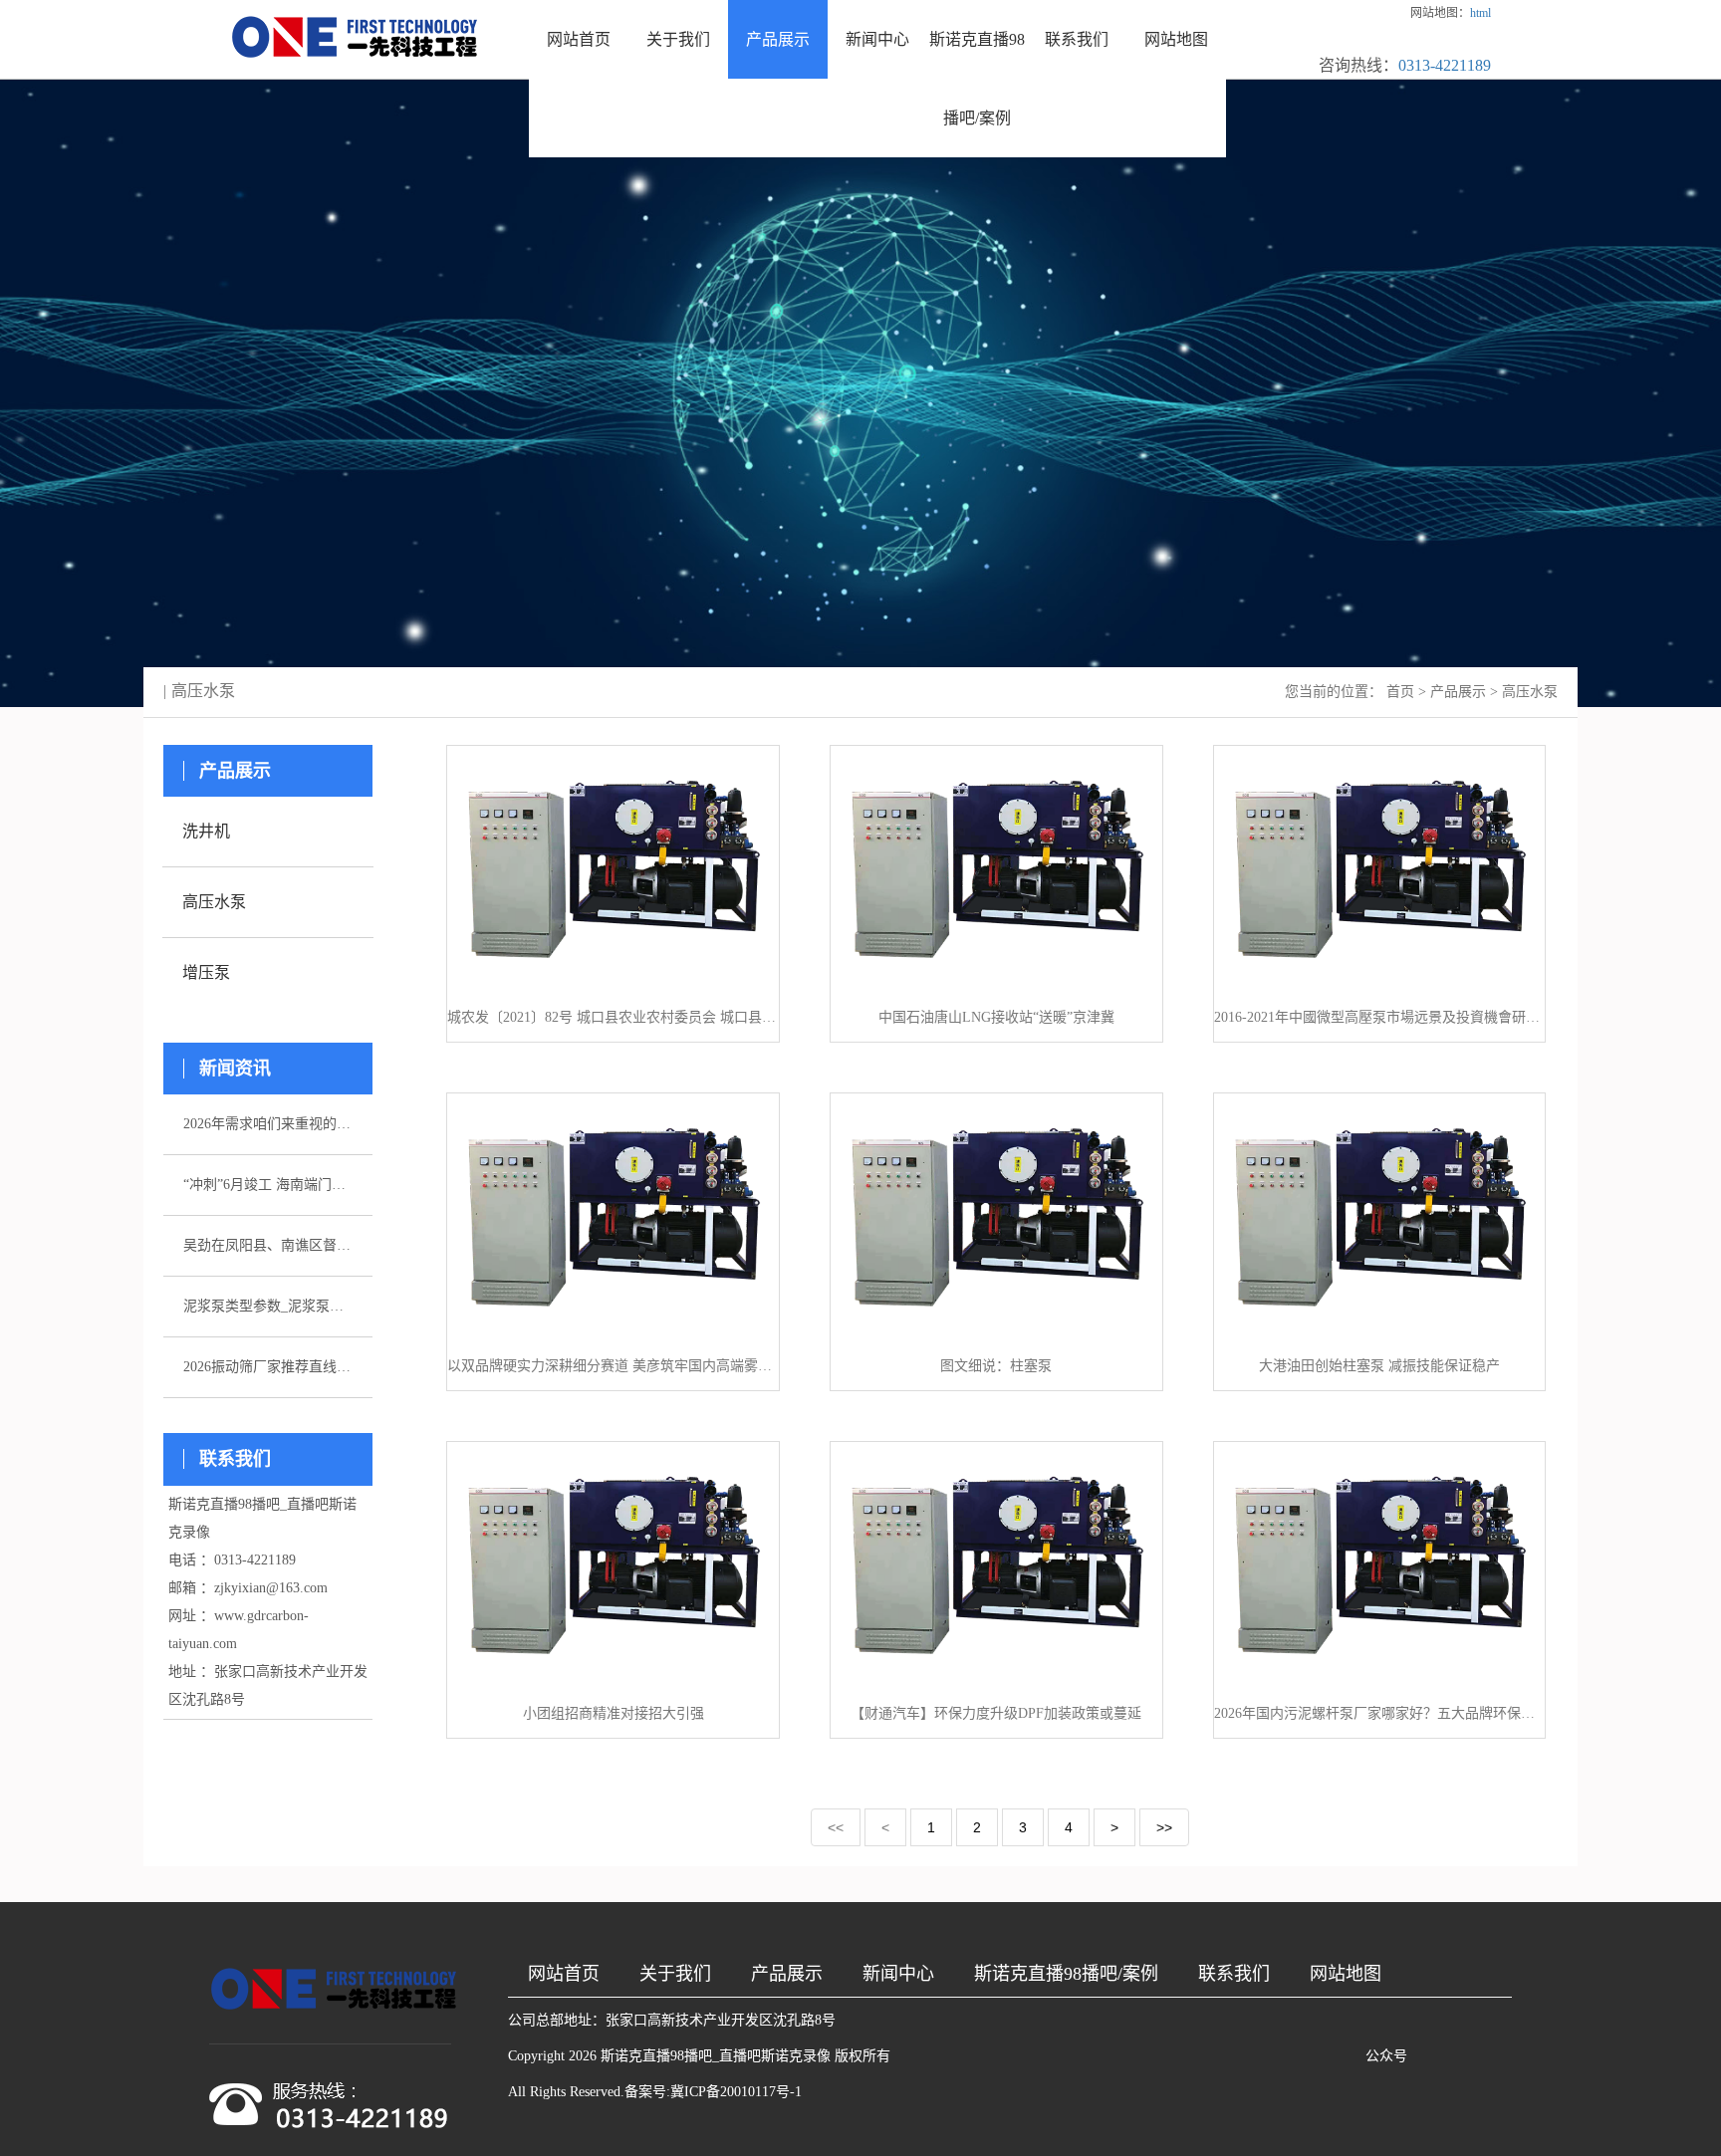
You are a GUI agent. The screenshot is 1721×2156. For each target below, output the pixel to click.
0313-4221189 (1445, 65)
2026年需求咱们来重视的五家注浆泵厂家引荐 (268, 1124)
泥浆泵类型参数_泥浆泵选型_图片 (268, 1306)
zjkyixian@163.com (271, 1588)
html (1480, 13)
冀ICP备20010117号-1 (736, 2092)
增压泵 (206, 972)
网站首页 (579, 39)
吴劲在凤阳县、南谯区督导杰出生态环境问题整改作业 (268, 1245)
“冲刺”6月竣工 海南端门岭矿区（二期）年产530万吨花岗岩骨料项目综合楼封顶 (268, 1185)
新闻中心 (877, 39)
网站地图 (1176, 39)
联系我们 (1077, 39)
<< (836, 1827)
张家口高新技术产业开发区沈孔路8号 (721, 2020)
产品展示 (778, 39)
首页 (1400, 692)
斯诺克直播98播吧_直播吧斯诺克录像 (716, 2056)
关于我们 (678, 39)
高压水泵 (1530, 692)
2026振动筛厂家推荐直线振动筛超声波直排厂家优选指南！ (268, 1367)
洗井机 (206, 831)
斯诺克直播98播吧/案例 (977, 79)
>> (1164, 1827)
